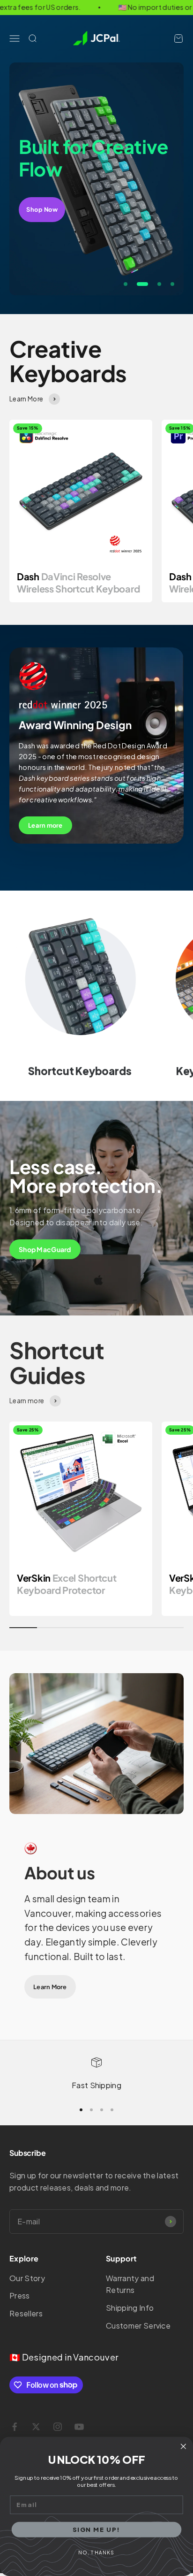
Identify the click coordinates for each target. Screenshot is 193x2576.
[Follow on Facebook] (15, 2427)
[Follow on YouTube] (79, 2427)
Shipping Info (130, 2308)
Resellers (26, 2313)
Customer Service (138, 2326)
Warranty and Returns (130, 2284)
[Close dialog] (183, 2447)
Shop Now (42, 209)
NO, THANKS (96, 2553)
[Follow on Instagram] (58, 2427)
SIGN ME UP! (96, 2529)
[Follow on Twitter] (36, 2427)
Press (20, 2295)
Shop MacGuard (45, 1249)
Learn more (45, 825)
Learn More (50, 1987)
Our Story (27, 2278)
